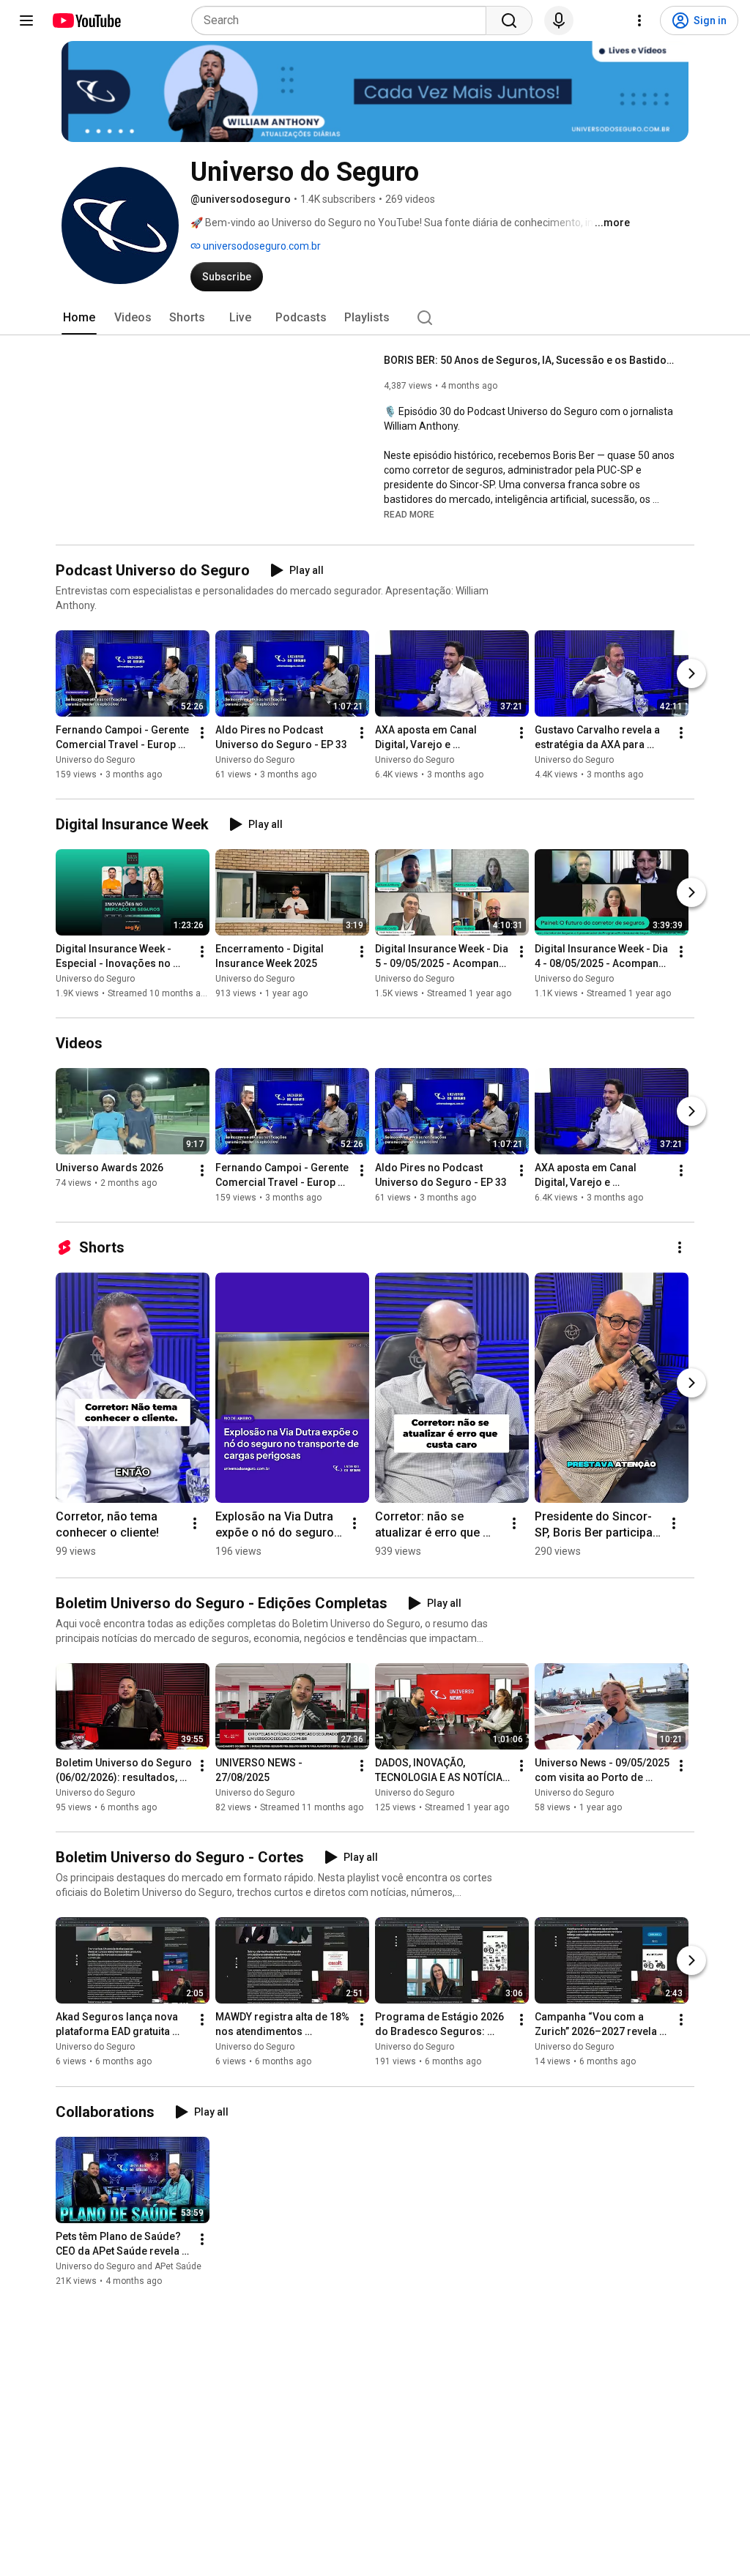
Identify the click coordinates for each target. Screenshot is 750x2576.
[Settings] (639, 20)
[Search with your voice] (559, 20)
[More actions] (202, 733)
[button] (409, 514)
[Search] (509, 20)
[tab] (79, 318)
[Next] (691, 673)
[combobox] (343, 20)
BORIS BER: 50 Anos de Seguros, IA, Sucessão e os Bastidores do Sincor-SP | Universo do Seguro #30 (531, 360)
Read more (409, 515)
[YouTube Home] (86, 20)
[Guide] (26, 20)
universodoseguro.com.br (261, 246)
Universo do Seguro (95, 760)
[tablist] (375, 318)
